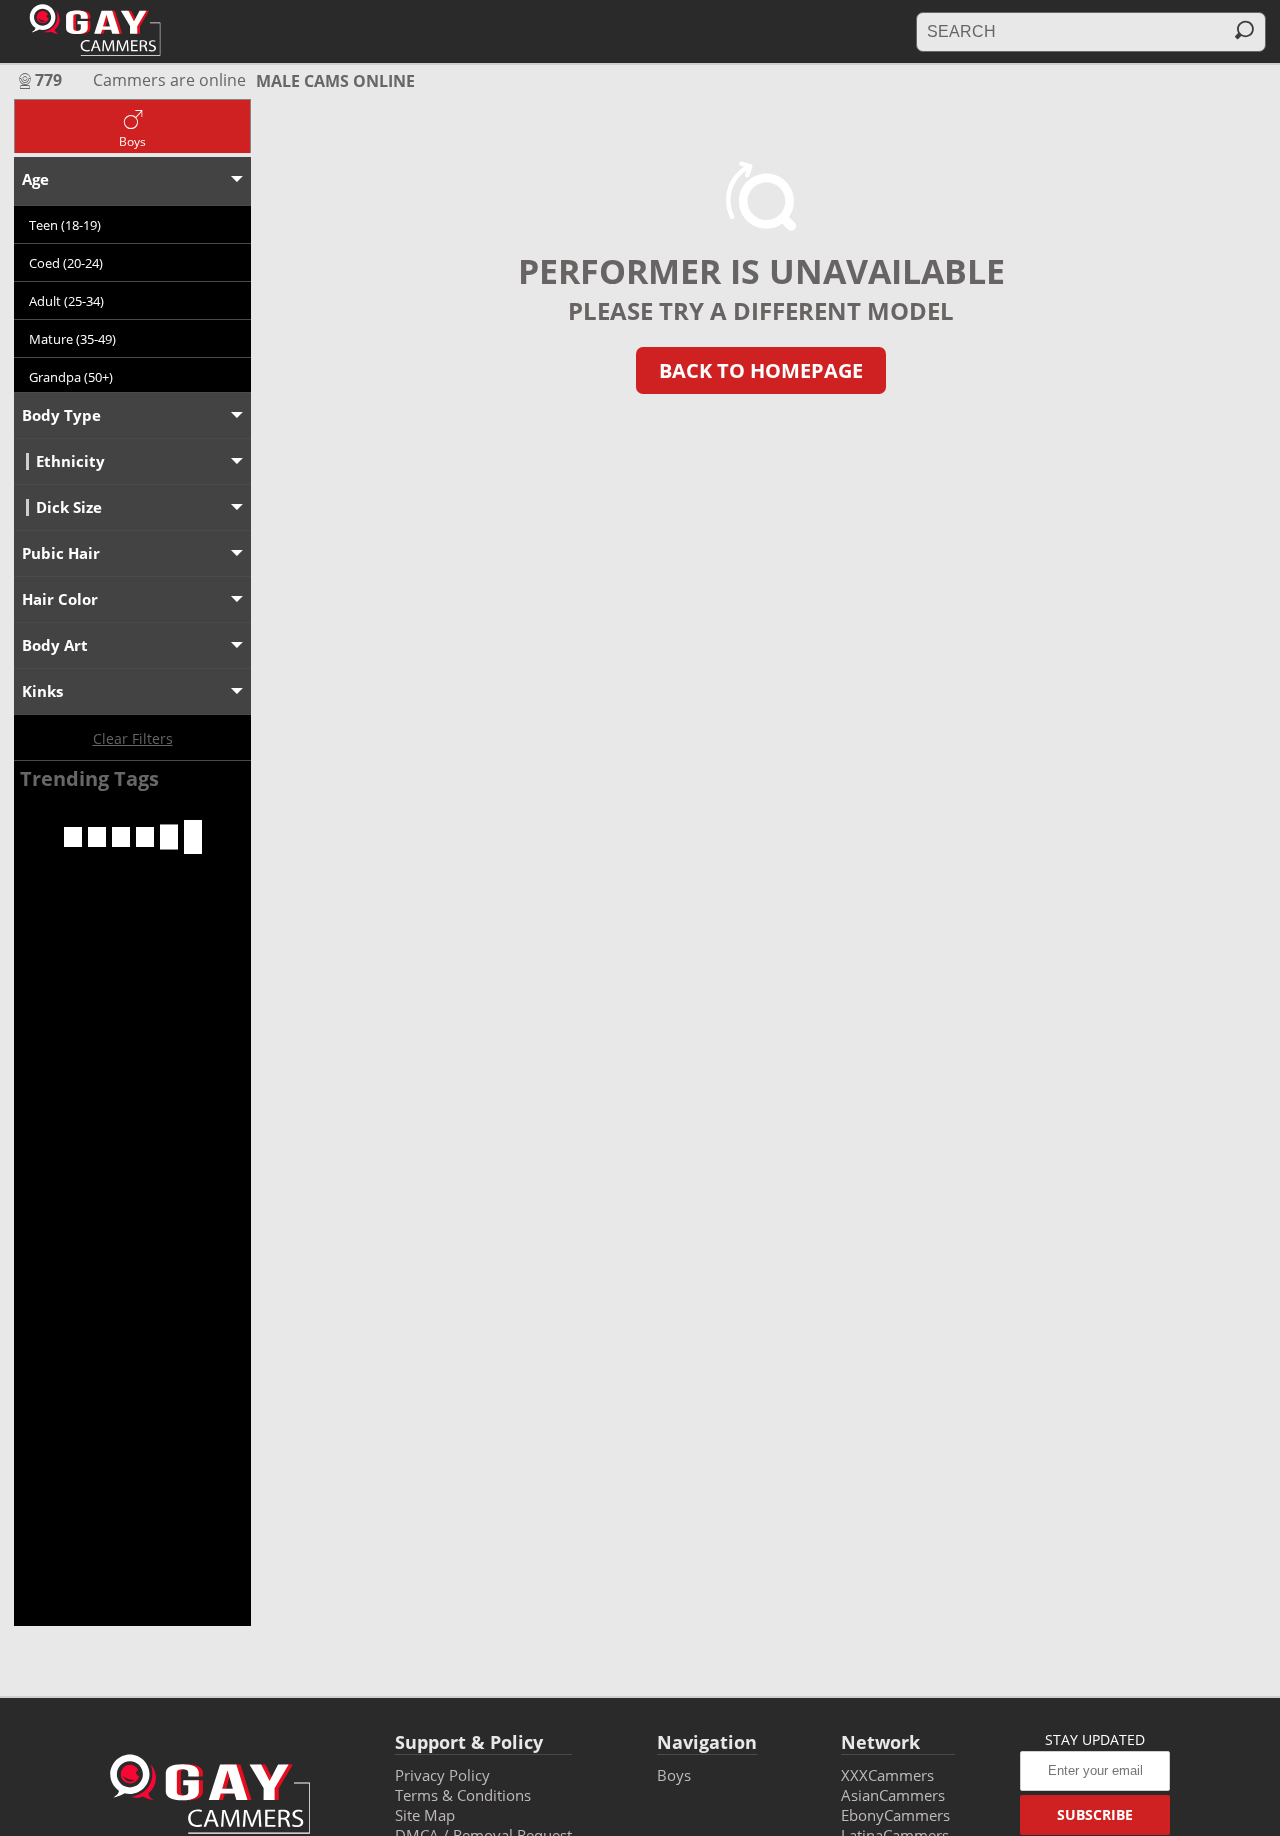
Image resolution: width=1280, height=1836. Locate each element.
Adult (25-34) (66, 301)
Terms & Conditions (463, 1795)
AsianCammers (893, 1795)
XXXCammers (887, 1775)
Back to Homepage (761, 370)
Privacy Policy (442, 1775)
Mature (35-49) (72, 339)
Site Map (425, 1815)
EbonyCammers (895, 1815)
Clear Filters (133, 738)
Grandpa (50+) (71, 377)
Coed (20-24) (66, 263)
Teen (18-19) (65, 225)
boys (674, 1775)
